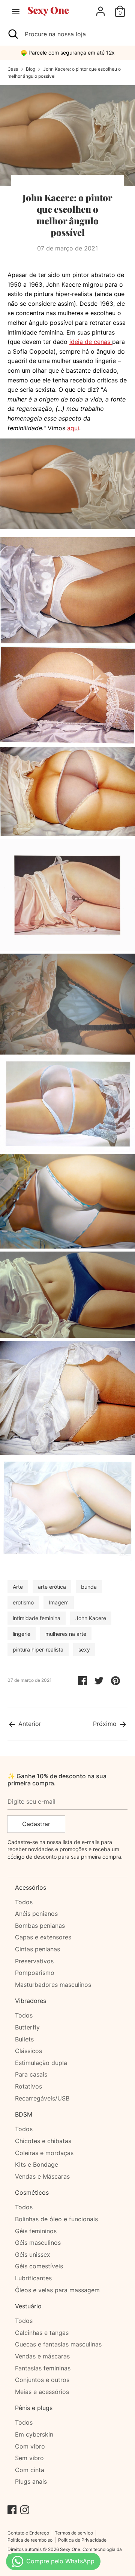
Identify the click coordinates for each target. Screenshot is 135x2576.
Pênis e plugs (34, 2408)
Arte (18, 1587)
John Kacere (91, 1618)
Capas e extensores (43, 1937)
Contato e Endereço (28, 2533)
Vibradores (31, 2001)
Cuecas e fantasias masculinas (58, 2344)
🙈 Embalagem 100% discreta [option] (68, 53)
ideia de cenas (91, 342)
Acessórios (31, 1887)
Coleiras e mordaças (44, 2153)
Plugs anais (31, 2481)
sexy (84, 1649)
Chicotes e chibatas (43, 2141)
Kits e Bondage (37, 2164)
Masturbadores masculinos (53, 1985)
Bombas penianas (40, 1926)
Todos (24, 1902)
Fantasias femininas (43, 2368)
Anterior (29, 1724)
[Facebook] (12, 2509)
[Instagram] (25, 2509)
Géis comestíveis (39, 2266)
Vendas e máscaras (42, 2356)
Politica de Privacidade (82, 2540)
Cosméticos (32, 2192)
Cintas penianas (37, 1949)
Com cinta (30, 2470)
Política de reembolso (30, 2540)
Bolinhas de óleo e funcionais (56, 2219)
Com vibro (30, 2446)
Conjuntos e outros (42, 2380)
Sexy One (70, 2549)
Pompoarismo (35, 1973)
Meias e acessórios (42, 2392)
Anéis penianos (36, 1914)
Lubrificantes (33, 2278)
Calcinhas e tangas (42, 2333)
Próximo (106, 1724)
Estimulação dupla (41, 2063)
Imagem (59, 1602)
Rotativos (28, 2086)
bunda (89, 1587)
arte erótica (52, 1587)
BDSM (24, 2114)
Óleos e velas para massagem (57, 2290)
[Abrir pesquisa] (12, 34)
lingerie (22, 1634)
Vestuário (28, 2306)
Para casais (31, 2074)
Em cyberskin (34, 2434)
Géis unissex (33, 2255)
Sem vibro (29, 2458)
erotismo (23, 1602)
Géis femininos (36, 2231)
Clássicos (28, 2051)
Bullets (24, 2039)
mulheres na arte (66, 1634)
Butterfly (27, 2027)
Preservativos (34, 1961)
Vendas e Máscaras (42, 2176)
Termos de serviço (74, 2533)
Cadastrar (36, 1824)
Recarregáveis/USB (42, 2098)
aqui (73, 428)
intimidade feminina (37, 1618)
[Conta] (100, 8)
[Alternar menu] (16, 11)
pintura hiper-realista (38, 1649)
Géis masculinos (38, 2243)
